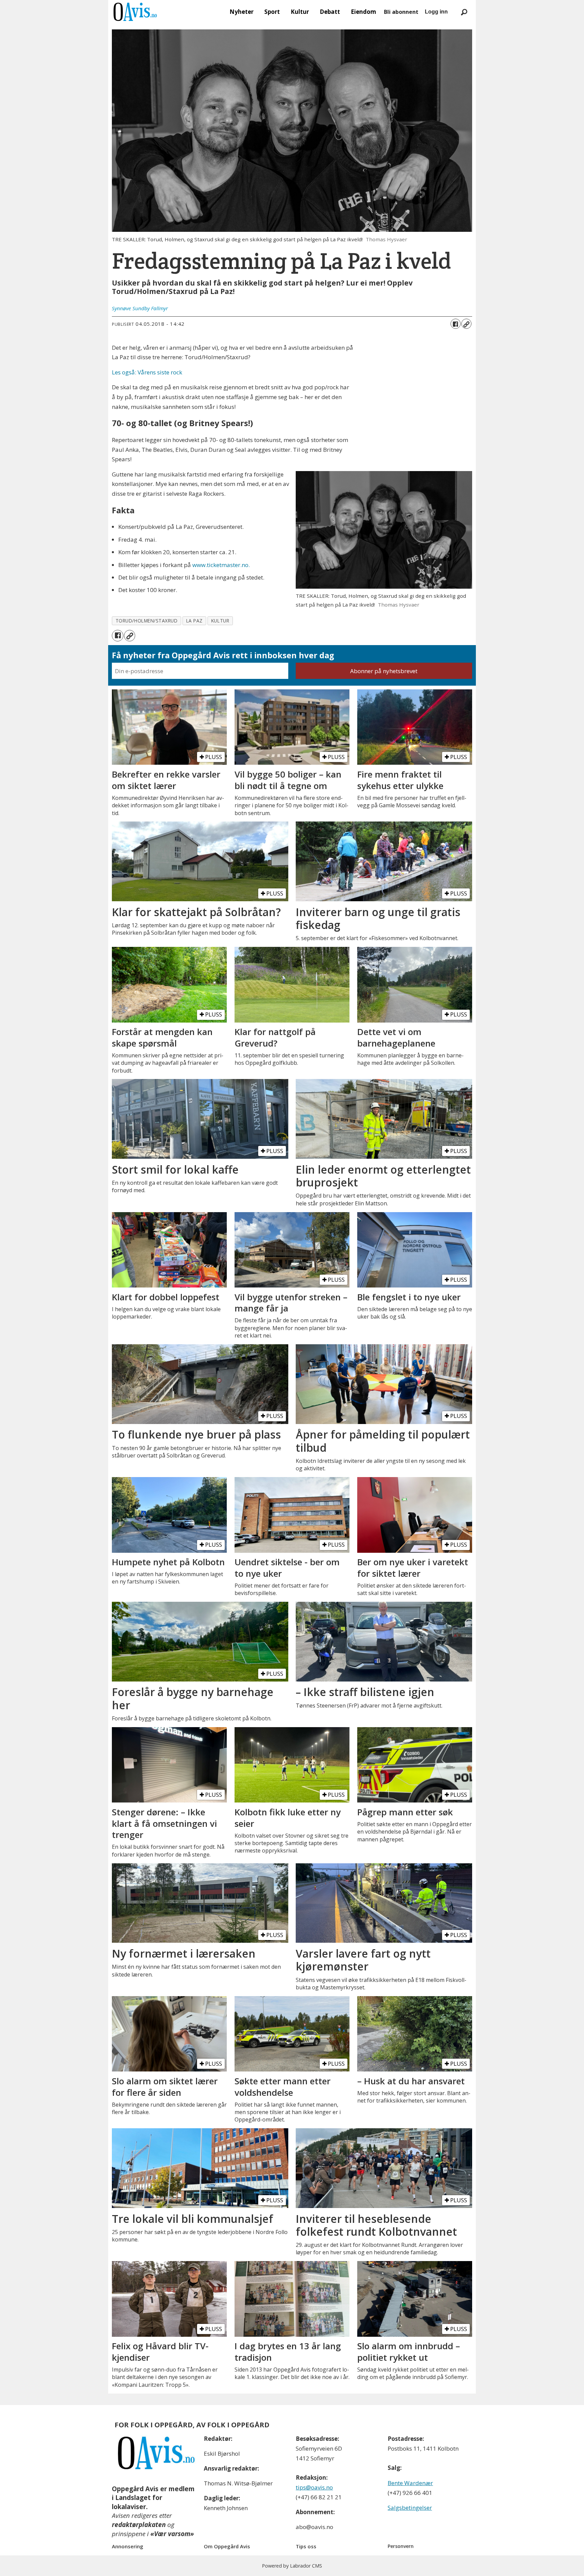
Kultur (300, 12)
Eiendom (363, 12)
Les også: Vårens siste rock (147, 372)
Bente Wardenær (410, 2483)
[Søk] (464, 12)
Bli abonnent (401, 12)
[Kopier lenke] (466, 324)
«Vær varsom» (172, 2534)
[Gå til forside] (135, 12)
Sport (272, 12)
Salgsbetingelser (410, 2508)
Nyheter (241, 12)
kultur (220, 621)
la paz (194, 621)
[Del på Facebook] (456, 324)
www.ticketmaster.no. (221, 565)
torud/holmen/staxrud (147, 621)
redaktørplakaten (139, 2525)
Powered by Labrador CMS (292, 2566)
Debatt (330, 12)
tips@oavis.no (314, 2487)
